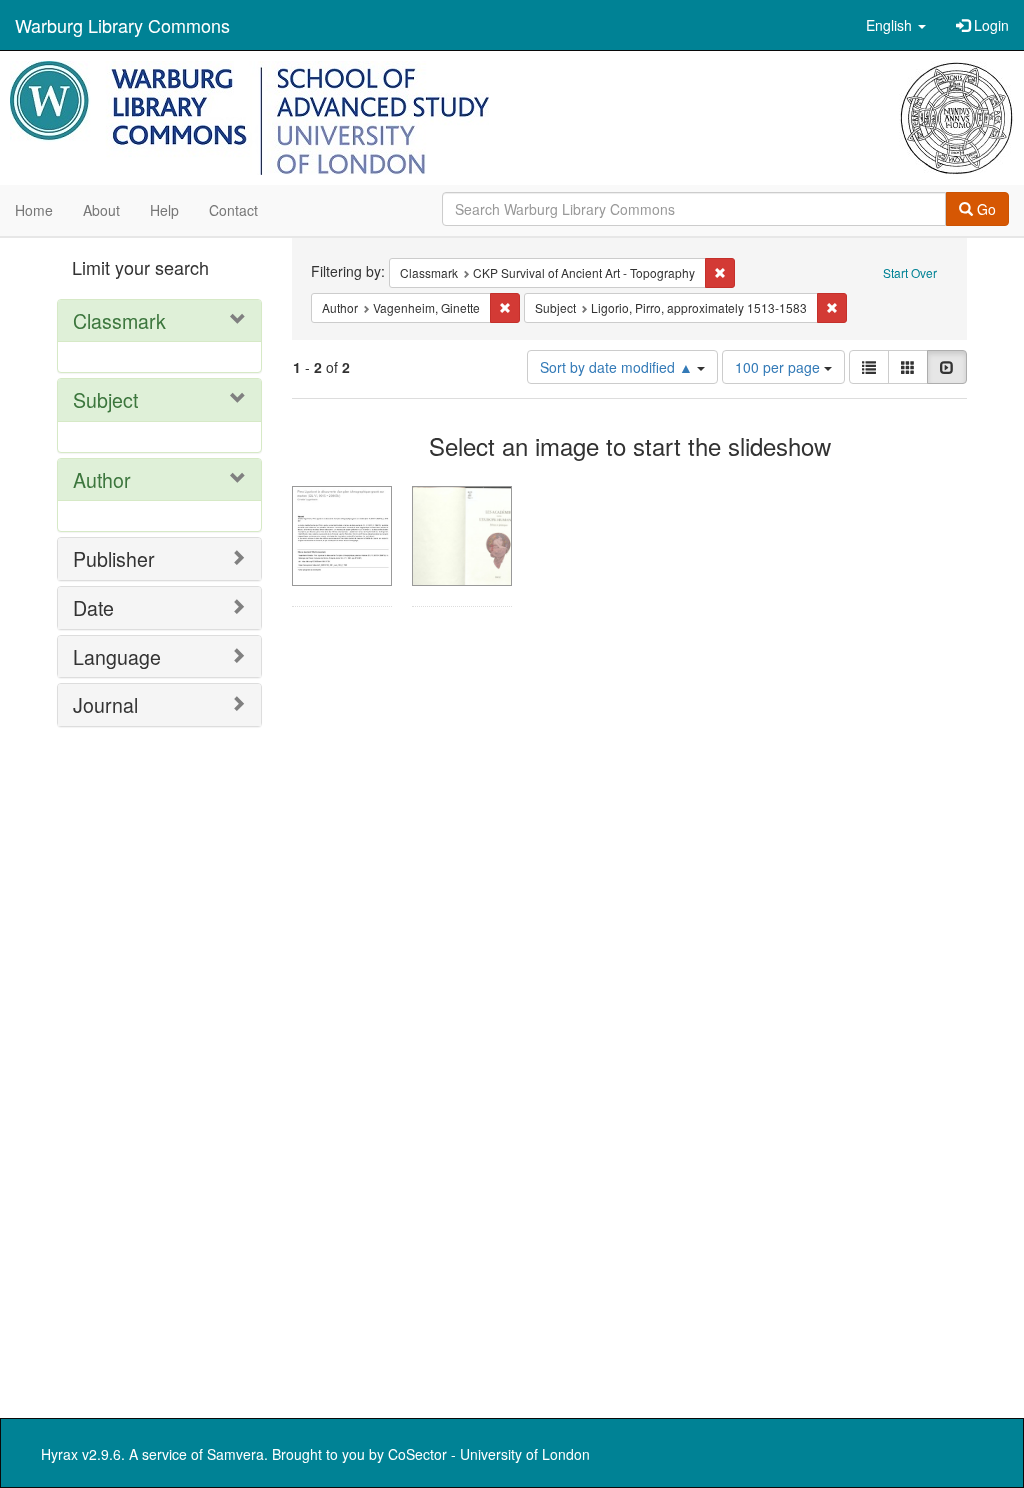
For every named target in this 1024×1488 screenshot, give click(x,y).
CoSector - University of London (489, 1454)
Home (34, 210)
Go (984, 209)
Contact (233, 210)
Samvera (235, 1454)
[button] (896, 25)
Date (93, 607)
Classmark (119, 320)
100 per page (779, 367)
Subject (105, 399)
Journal (105, 704)
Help (164, 210)
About (101, 210)
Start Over (910, 272)
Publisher (114, 558)
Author (102, 479)
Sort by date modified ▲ (618, 367)
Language (117, 656)
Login (989, 25)
